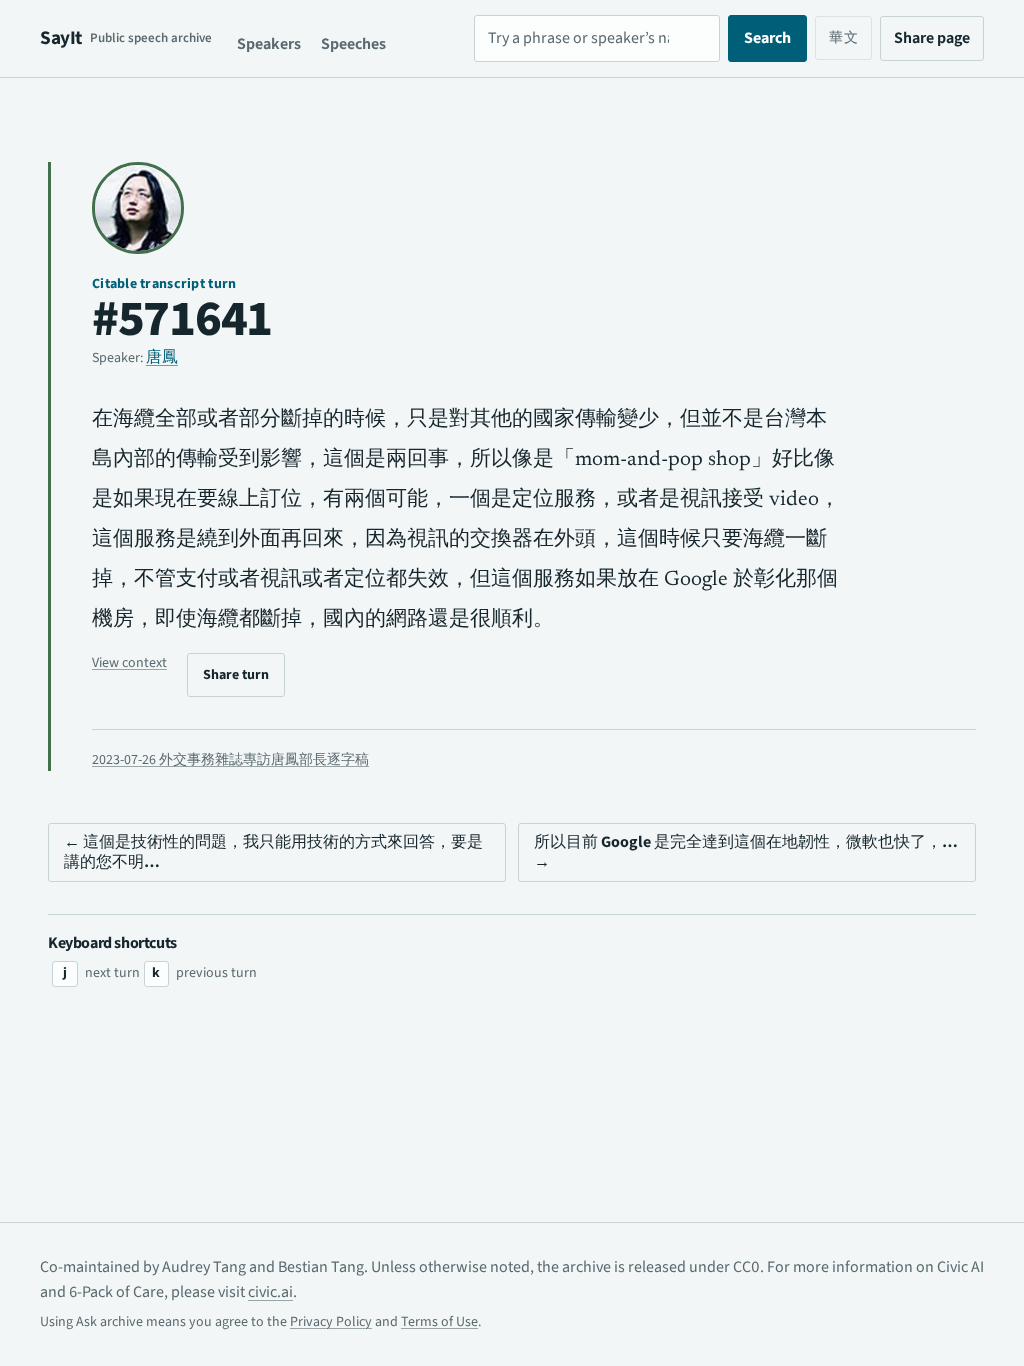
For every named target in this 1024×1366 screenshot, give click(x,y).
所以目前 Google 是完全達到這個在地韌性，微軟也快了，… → (746, 851)
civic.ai (270, 1292)
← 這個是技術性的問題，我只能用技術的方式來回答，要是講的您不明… (273, 851)
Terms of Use (439, 1322)
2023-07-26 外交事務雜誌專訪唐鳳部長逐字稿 (230, 760)
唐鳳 (162, 357)
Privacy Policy (331, 1322)
